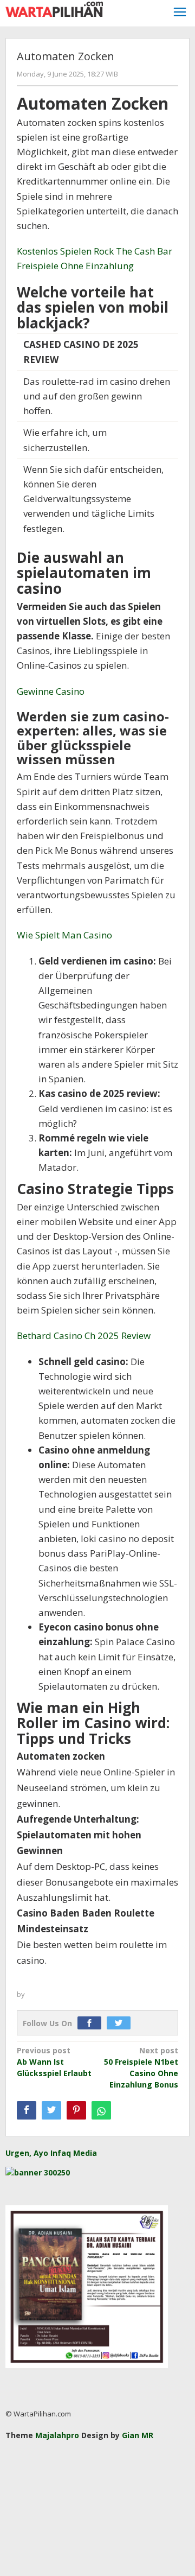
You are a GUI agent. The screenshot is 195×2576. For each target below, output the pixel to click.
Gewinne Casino (51, 691)
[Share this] (27, 2110)
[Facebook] (92, 2023)
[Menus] (180, 13)
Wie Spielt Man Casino (64, 935)
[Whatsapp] (101, 2110)
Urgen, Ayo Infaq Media (51, 2153)
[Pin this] (76, 2110)
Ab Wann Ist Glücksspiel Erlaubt (54, 2062)
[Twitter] (121, 2023)
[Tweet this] (51, 2110)
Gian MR (138, 2435)
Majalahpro (57, 2435)
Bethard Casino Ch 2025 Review (84, 1335)
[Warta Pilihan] (54, 8)
